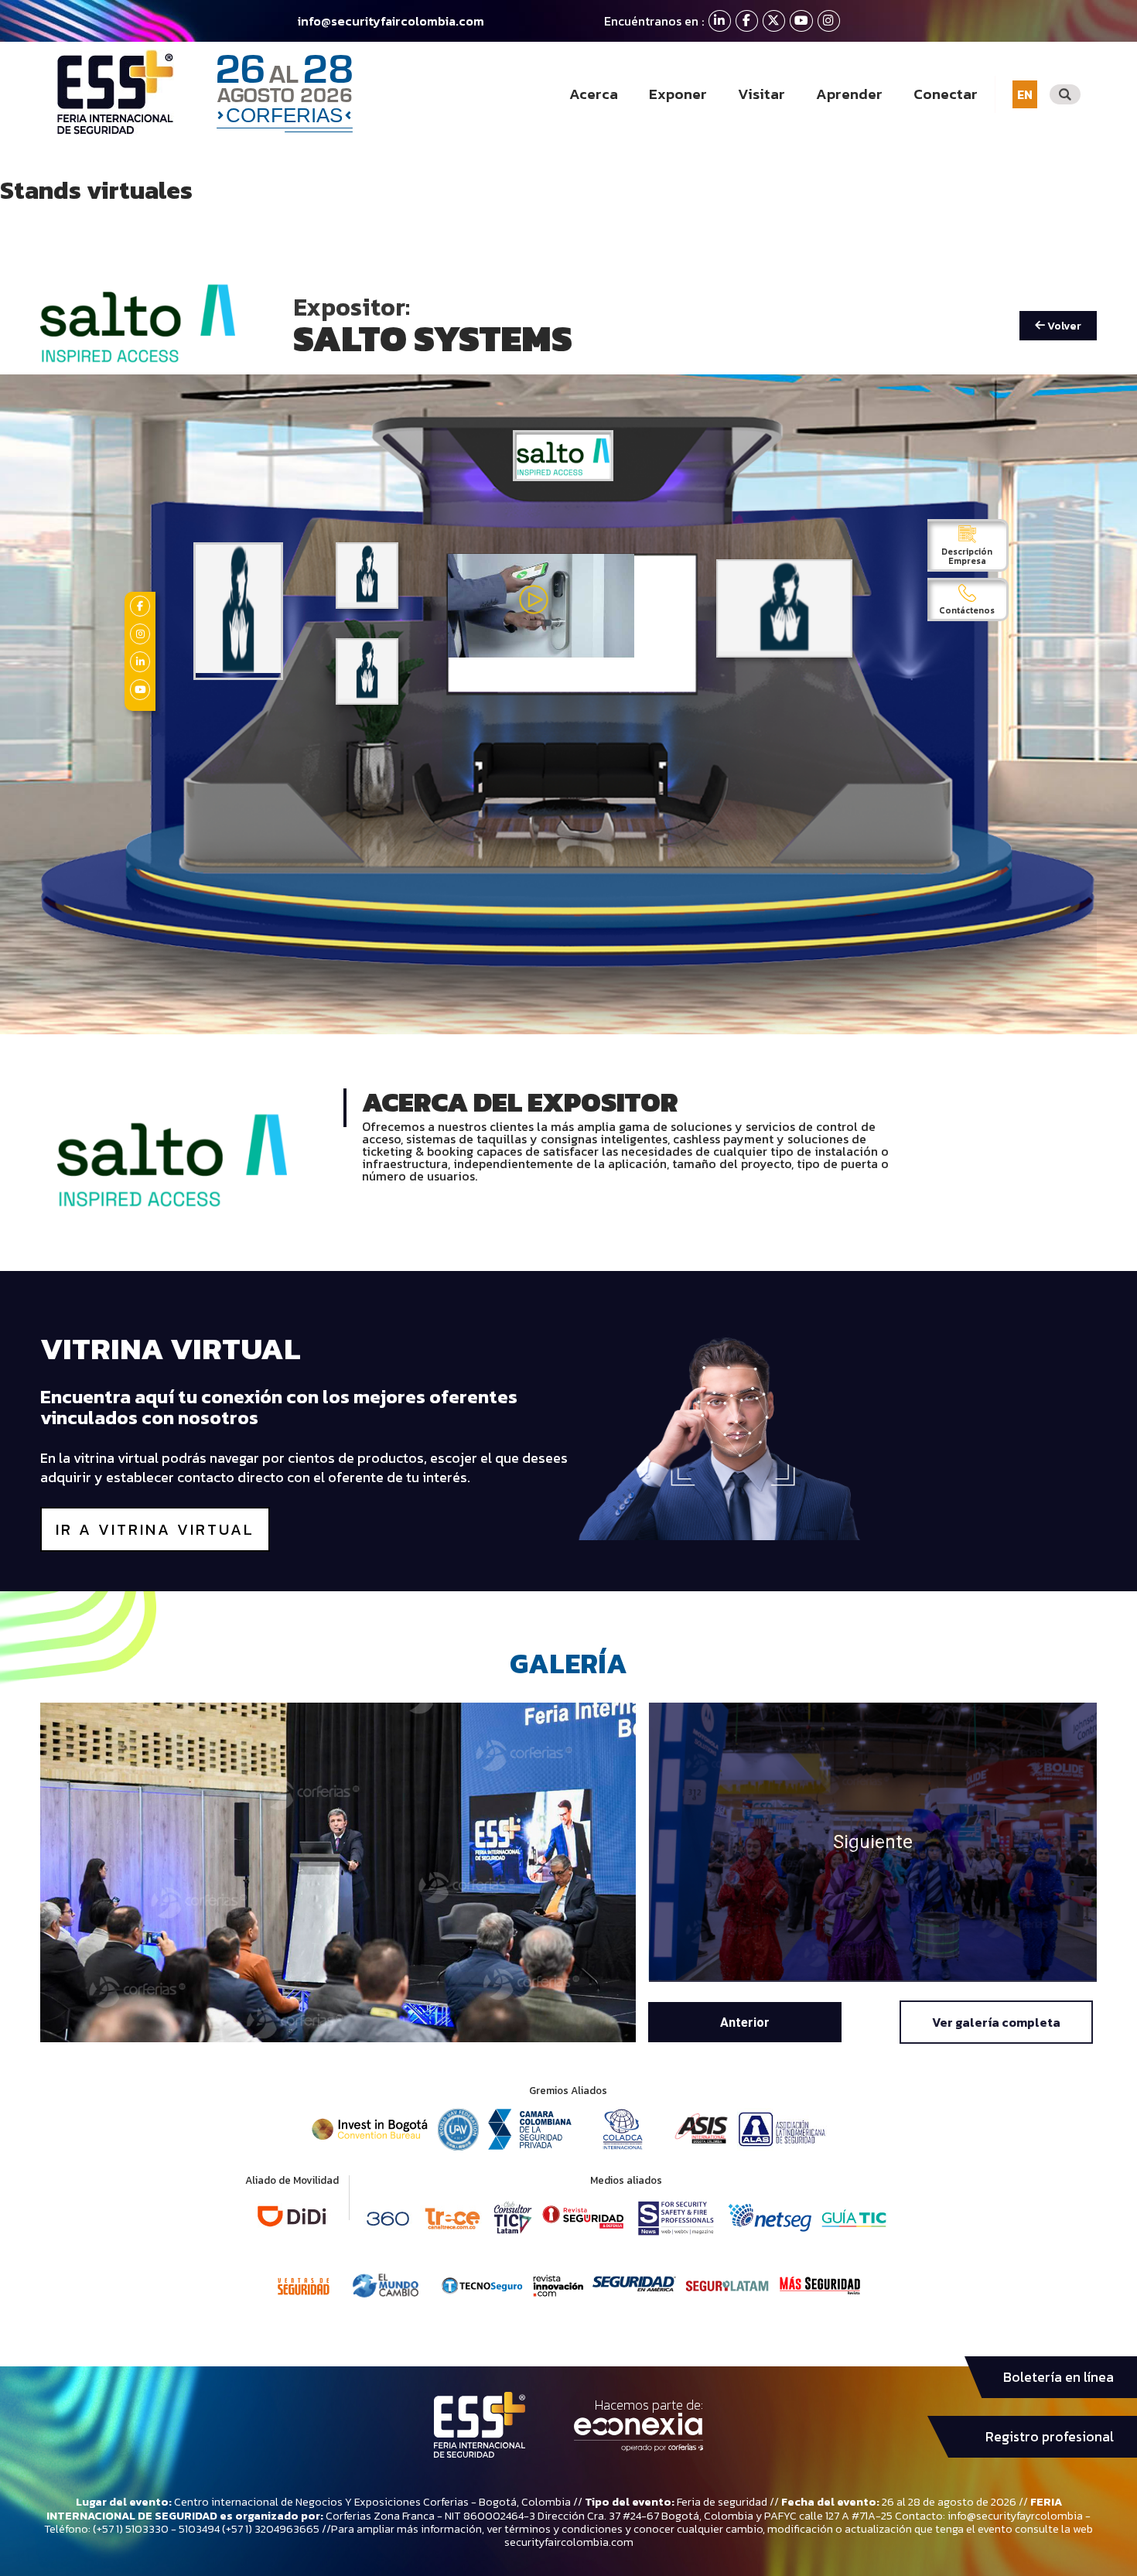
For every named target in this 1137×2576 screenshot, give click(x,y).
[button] (745, 2022)
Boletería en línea (1058, 2377)
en (1025, 94)
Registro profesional (1050, 2437)
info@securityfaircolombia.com (391, 21)
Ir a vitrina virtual (155, 1529)
